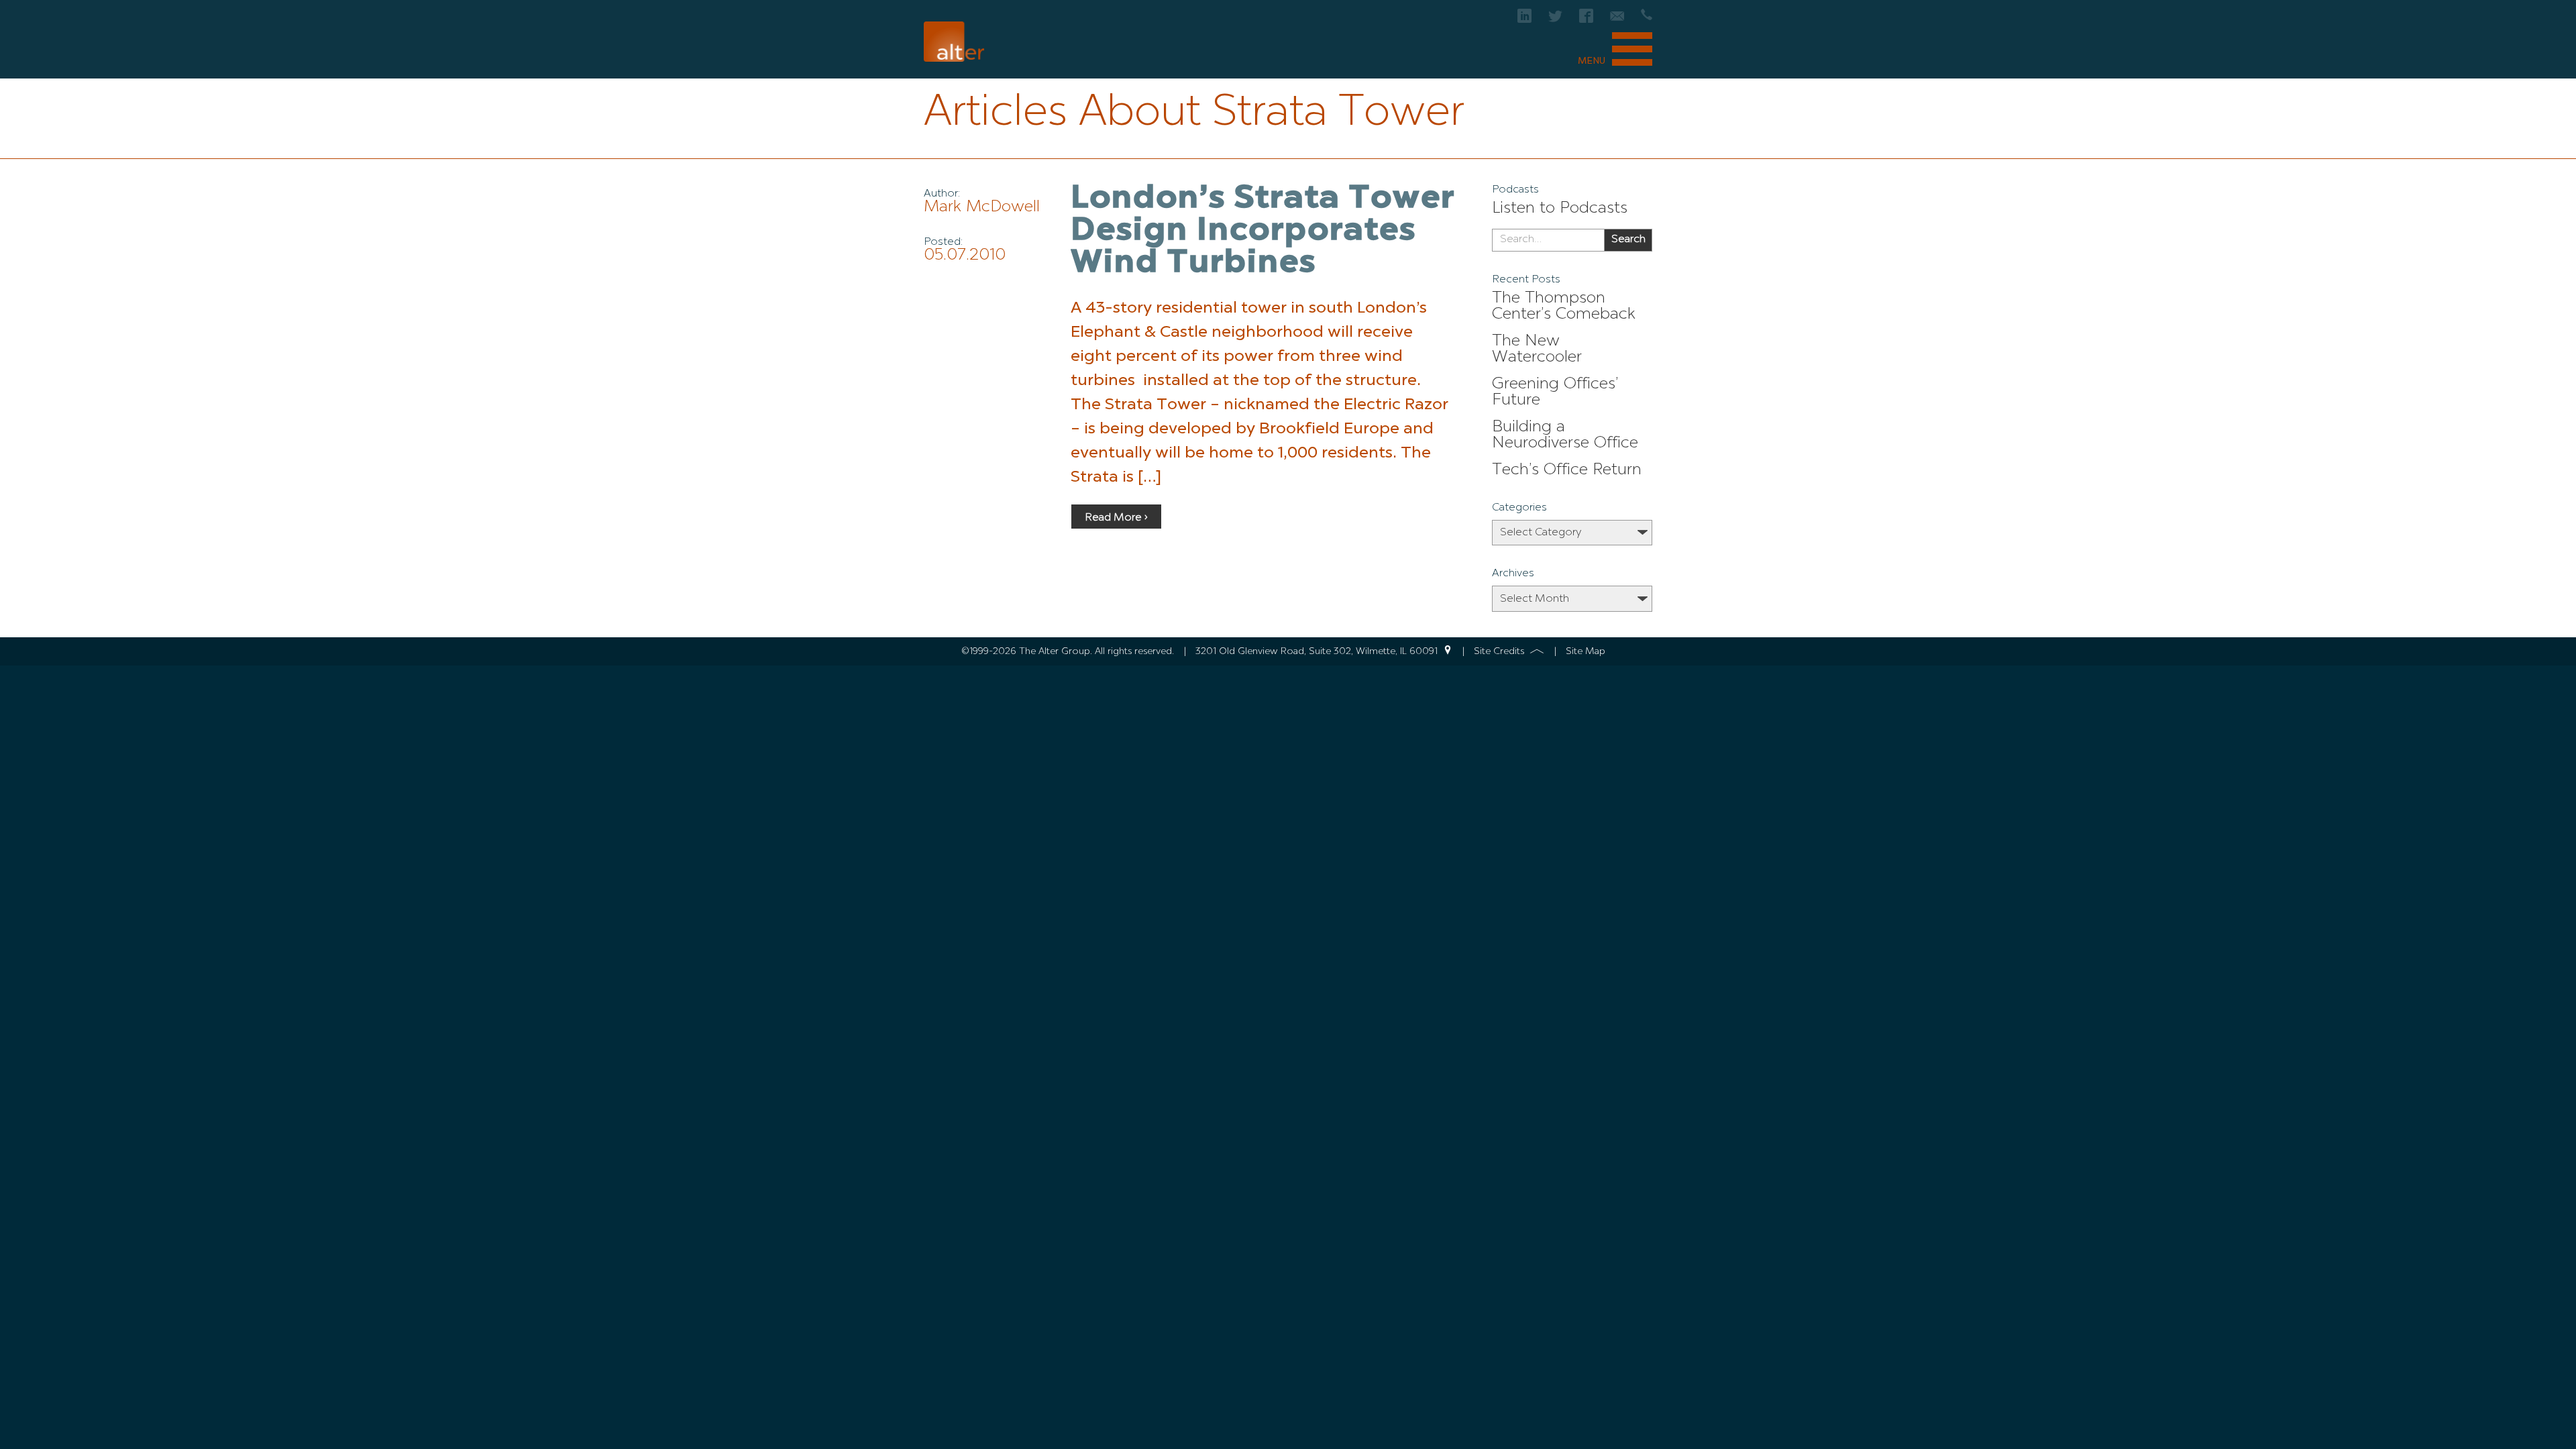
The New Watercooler (1537, 350)
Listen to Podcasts (1560, 209)
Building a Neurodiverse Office (1565, 435)
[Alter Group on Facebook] (1586, 20)
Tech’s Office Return (1567, 470)
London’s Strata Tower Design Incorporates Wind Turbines (1263, 231)
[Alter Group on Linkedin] (1524, 20)
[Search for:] (1548, 240)
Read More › (1116, 518)
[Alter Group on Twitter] (1555, 20)
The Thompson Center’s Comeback (1564, 307)
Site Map (1586, 651)
